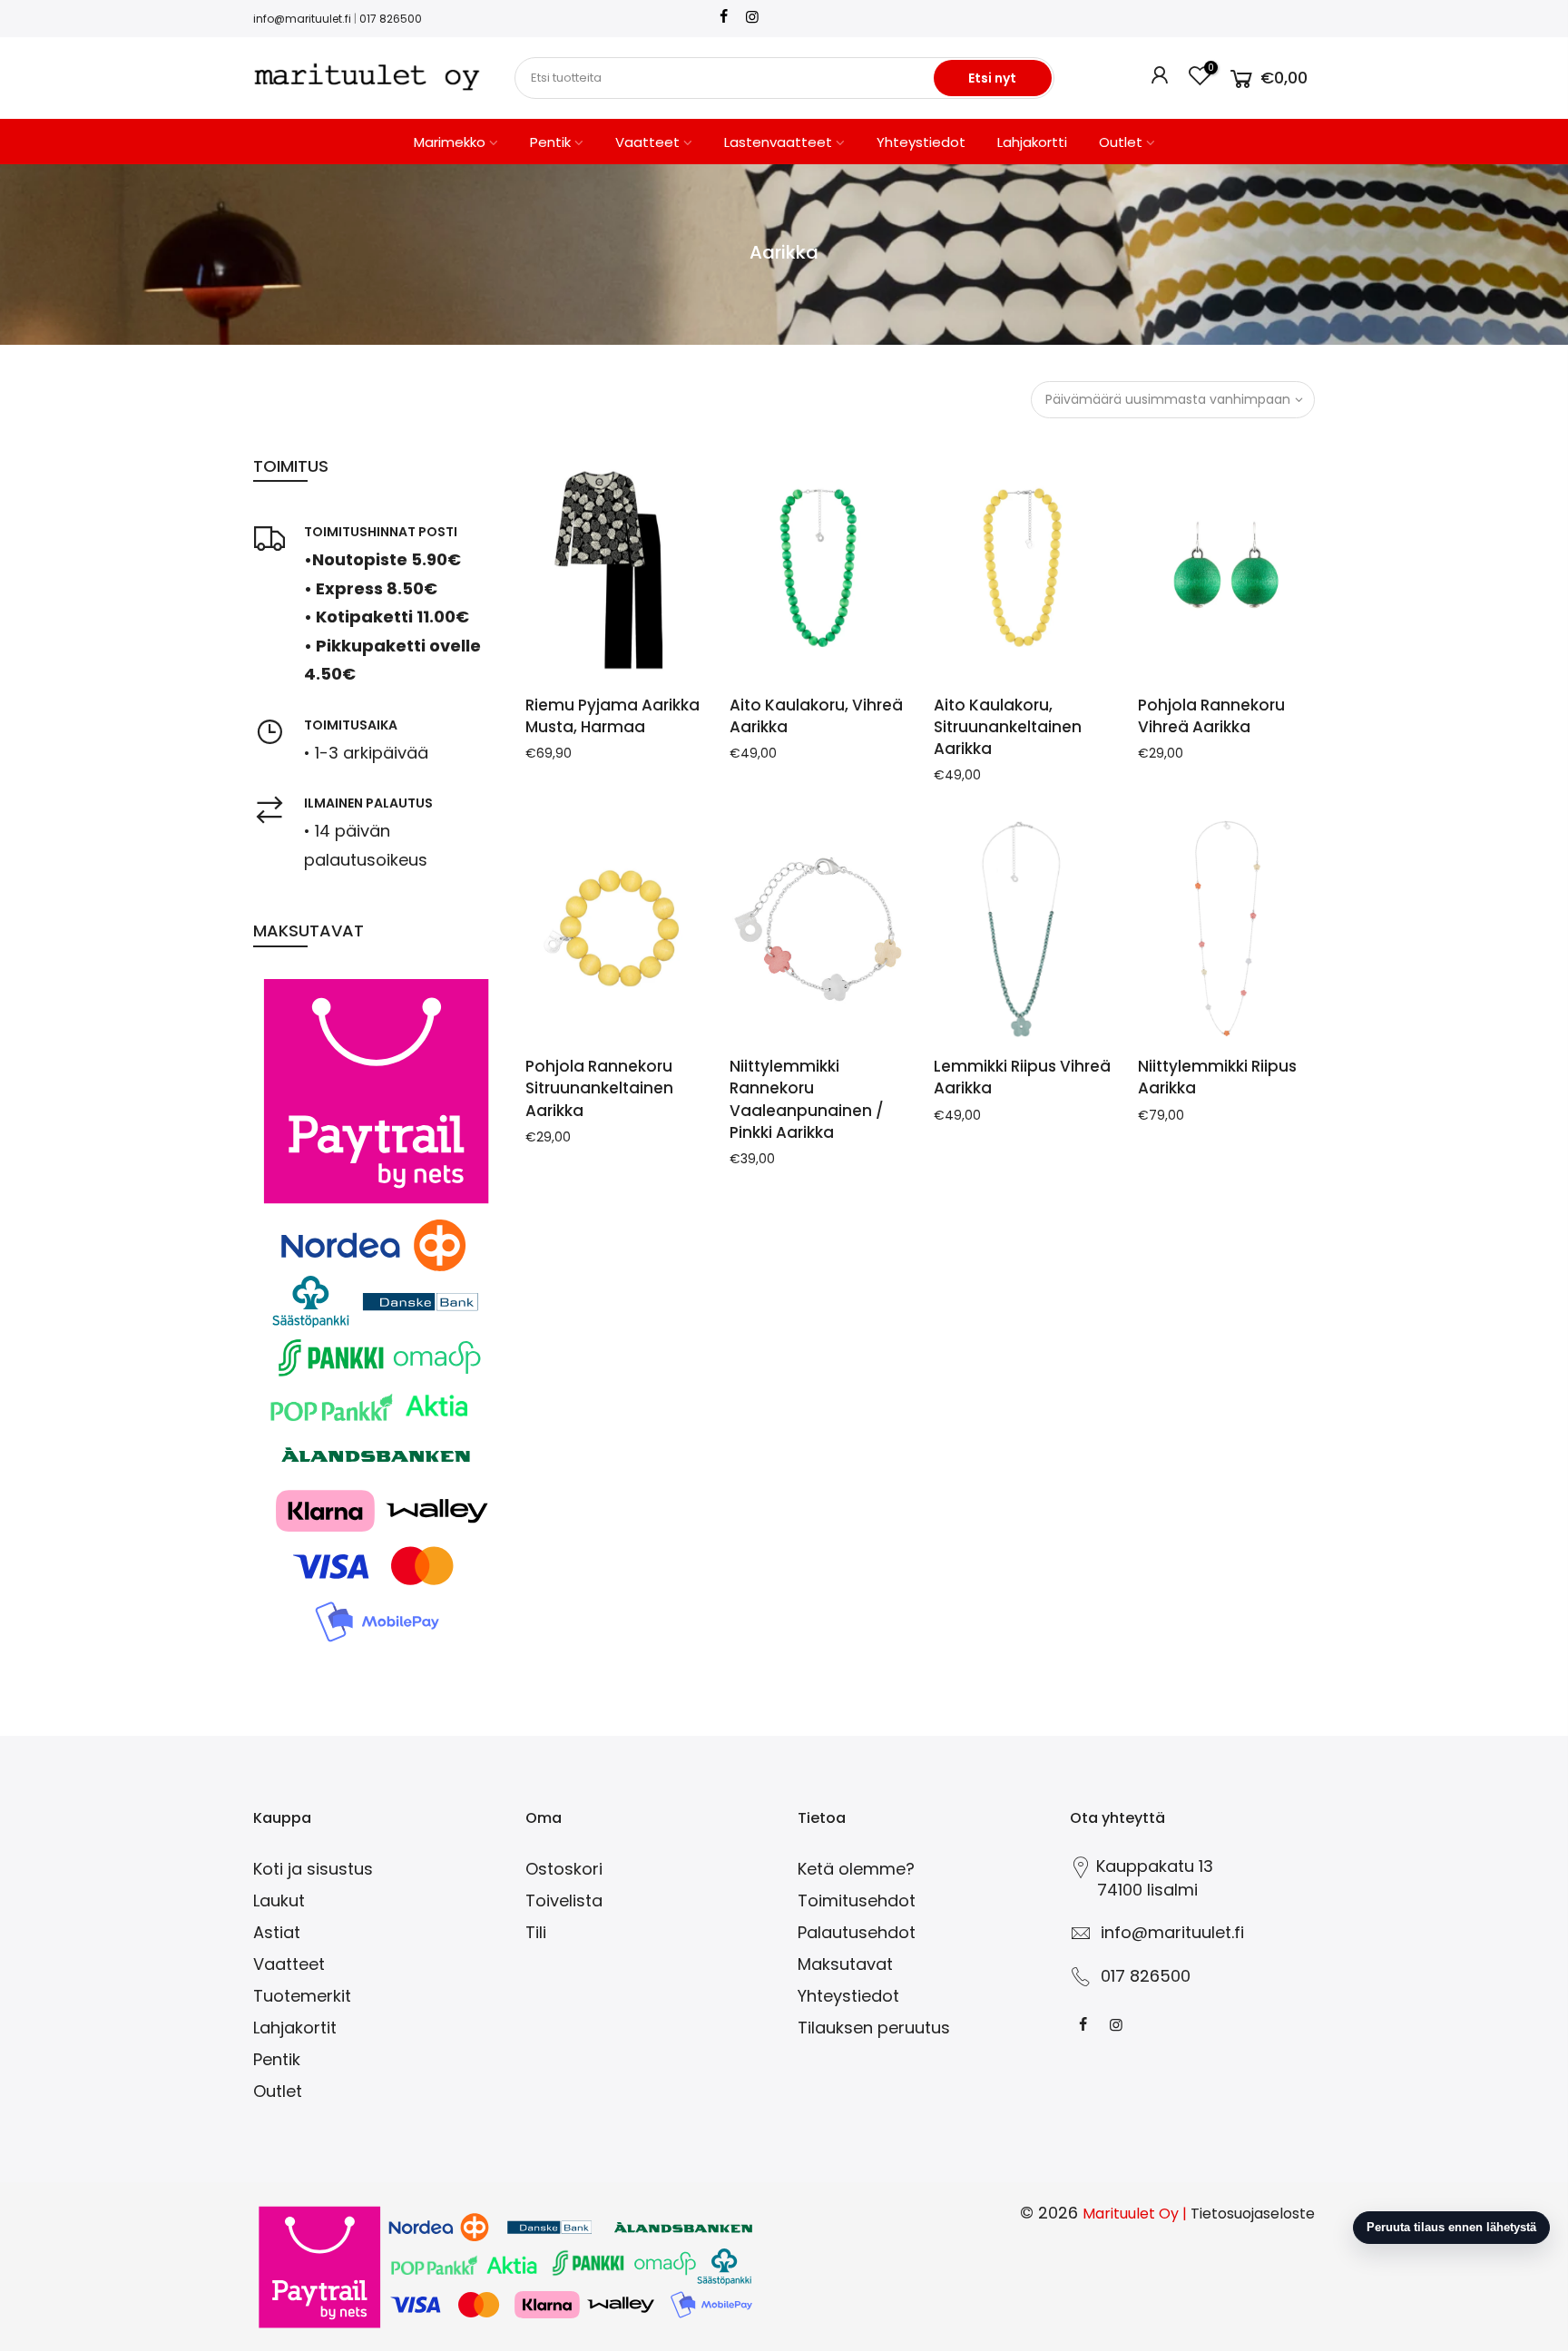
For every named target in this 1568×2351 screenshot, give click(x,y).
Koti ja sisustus (313, 1869)
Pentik (550, 142)
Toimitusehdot (857, 1900)
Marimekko (450, 142)
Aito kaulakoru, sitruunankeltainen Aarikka (1008, 727)
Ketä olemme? (856, 1869)
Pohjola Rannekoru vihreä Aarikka (1211, 716)
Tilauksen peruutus (874, 2028)
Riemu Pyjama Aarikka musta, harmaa (612, 716)
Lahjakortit (295, 2028)
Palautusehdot (857, 1932)
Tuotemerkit (302, 1996)
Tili (536, 1932)
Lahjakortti (1032, 142)
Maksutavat (845, 1964)
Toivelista (564, 1900)
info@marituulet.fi (302, 19)
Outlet (1121, 142)
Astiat (277, 1932)
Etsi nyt (992, 78)
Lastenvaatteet (778, 142)
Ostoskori (564, 1869)
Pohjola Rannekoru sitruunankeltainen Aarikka (599, 1088)
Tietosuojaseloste (1253, 2214)
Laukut (279, 1900)
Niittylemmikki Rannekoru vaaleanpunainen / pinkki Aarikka (807, 1099)
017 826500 (391, 19)
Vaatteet (647, 142)
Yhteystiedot (921, 142)
